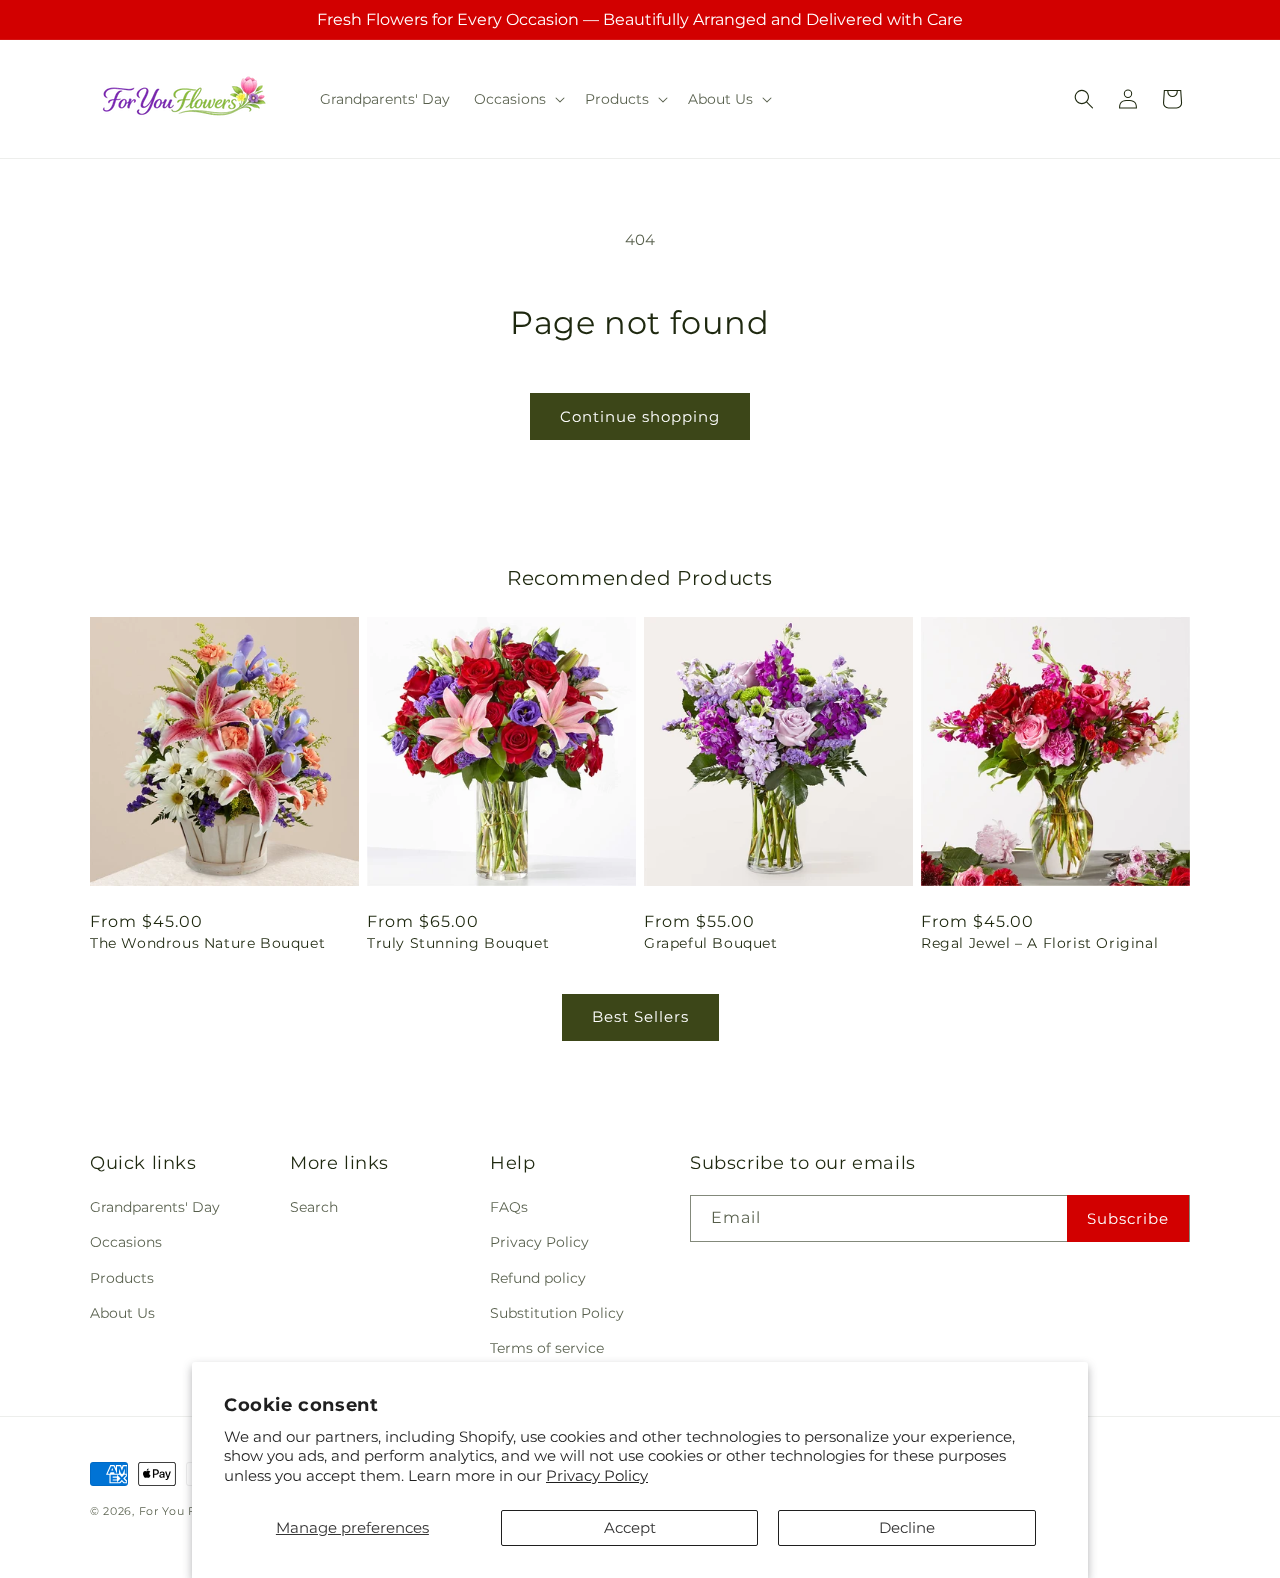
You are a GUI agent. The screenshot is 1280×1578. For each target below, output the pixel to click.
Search (314, 1207)
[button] (517, 99)
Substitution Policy (557, 1313)
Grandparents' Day (155, 1207)
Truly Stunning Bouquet (458, 943)
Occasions (126, 1242)
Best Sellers (640, 1016)
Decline (907, 1527)
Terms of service (547, 1348)
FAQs (509, 1207)
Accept (630, 1527)
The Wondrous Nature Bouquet (207, 943)
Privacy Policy (597, 1475)
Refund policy (538, 1278)
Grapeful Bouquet (711, 943)
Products (122, 1278)
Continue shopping (640, 416)
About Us (122, 1313)
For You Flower (185, 1511)
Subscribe (1128, 1218)
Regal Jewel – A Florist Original (1039, 943)
